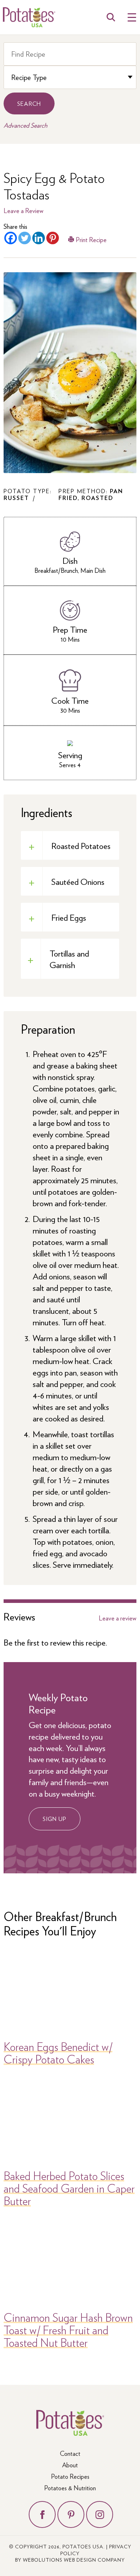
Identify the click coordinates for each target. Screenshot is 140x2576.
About (70, 2465)
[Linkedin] (39, 238)
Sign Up (55, 1819)
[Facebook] (11, 238)
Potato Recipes (70, 2476)
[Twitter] (25, 238)
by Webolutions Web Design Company (70, 2560)
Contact (70, 2453)
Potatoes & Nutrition (70, 2488)
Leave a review (118, 1618)
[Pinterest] (53, 238)
